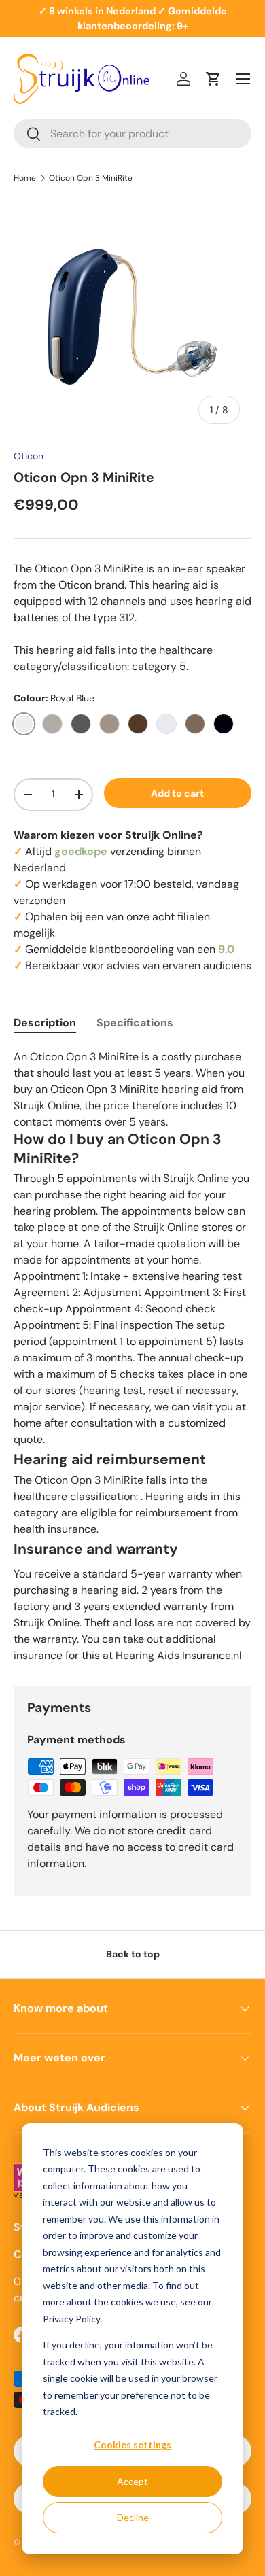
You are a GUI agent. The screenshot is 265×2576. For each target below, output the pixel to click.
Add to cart (177, 793)
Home (25, 178)
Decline (133, 2517)
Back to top (133, 1954)
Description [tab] (45, 1023)
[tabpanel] (132, 1356)
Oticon (29, 456)
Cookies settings (132, 2444)
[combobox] (132, 134)
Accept (132, 2481)
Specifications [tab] (135, 1023)
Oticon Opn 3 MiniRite (91, 178)
